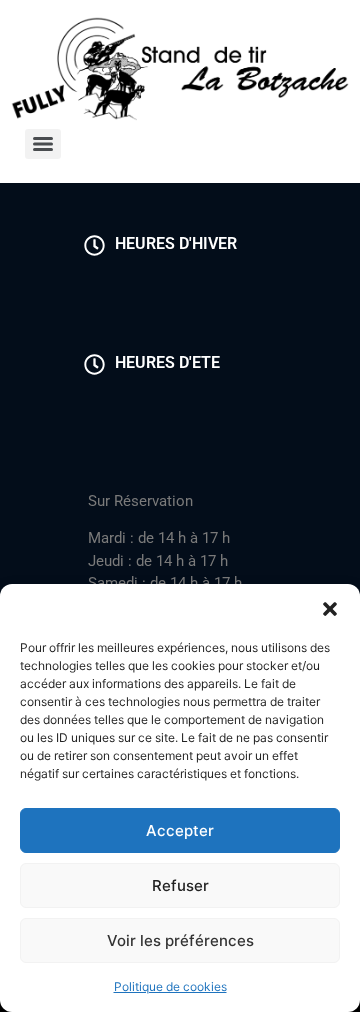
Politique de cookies (170, 986)
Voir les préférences (180, 940)
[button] (330, 609)
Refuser (180, 885)
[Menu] (43, 144)
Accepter (180, 830)
